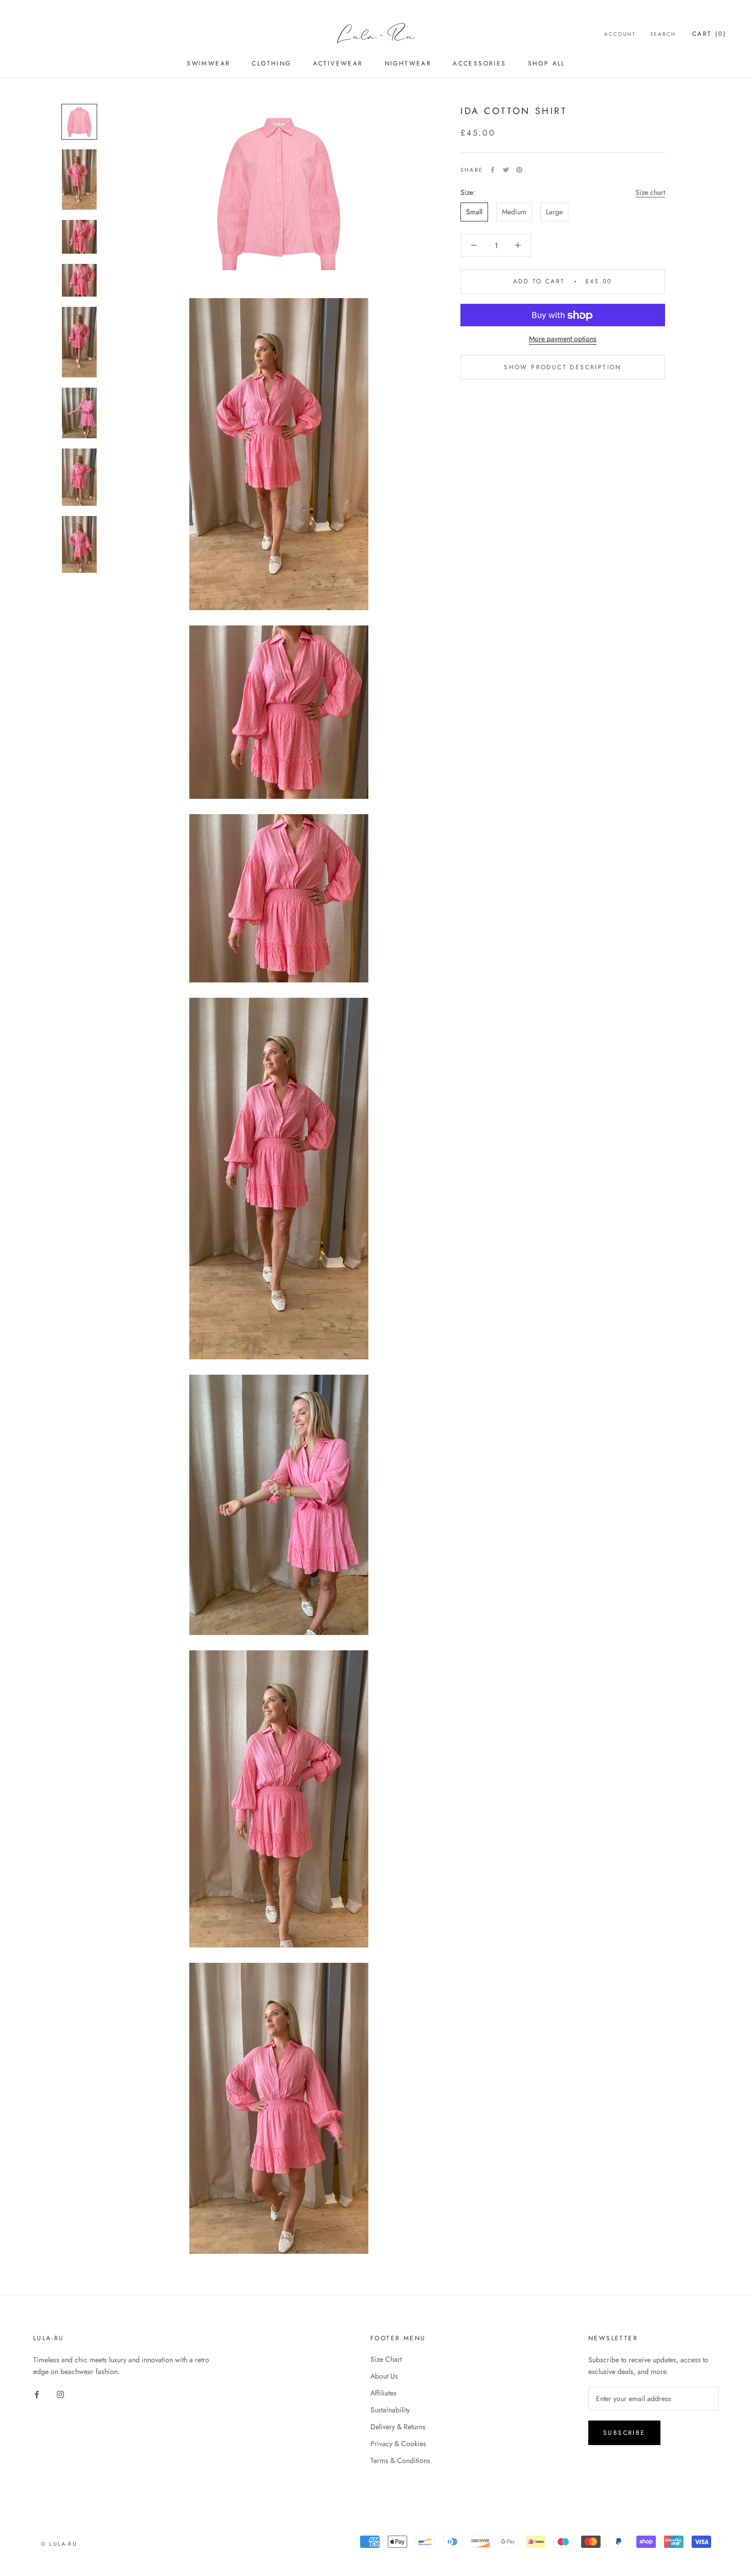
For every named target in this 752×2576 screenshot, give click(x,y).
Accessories (479, 63)
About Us (384, 2376)
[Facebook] (493, 170)
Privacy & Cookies (398, 2444)
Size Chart (386, 2359)
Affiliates (383, 2393)
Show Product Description (563, 368)
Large (554, 212)
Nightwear (408, 63)
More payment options (563, 339)
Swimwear (208, 63)
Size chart (650, 192)
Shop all (547, 63)
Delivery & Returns (398, 2427)
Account (620, 34)
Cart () (709, 34)
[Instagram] (60, 2394)
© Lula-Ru (59, 2544)
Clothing (271, 63)
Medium (514, 212)
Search (663, 34)
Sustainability (390, 2410)
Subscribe (624, 2433)
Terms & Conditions (400, 2460)
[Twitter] (506, 170)
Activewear (338, 63)
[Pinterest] (519, 170)
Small (474, 212)
